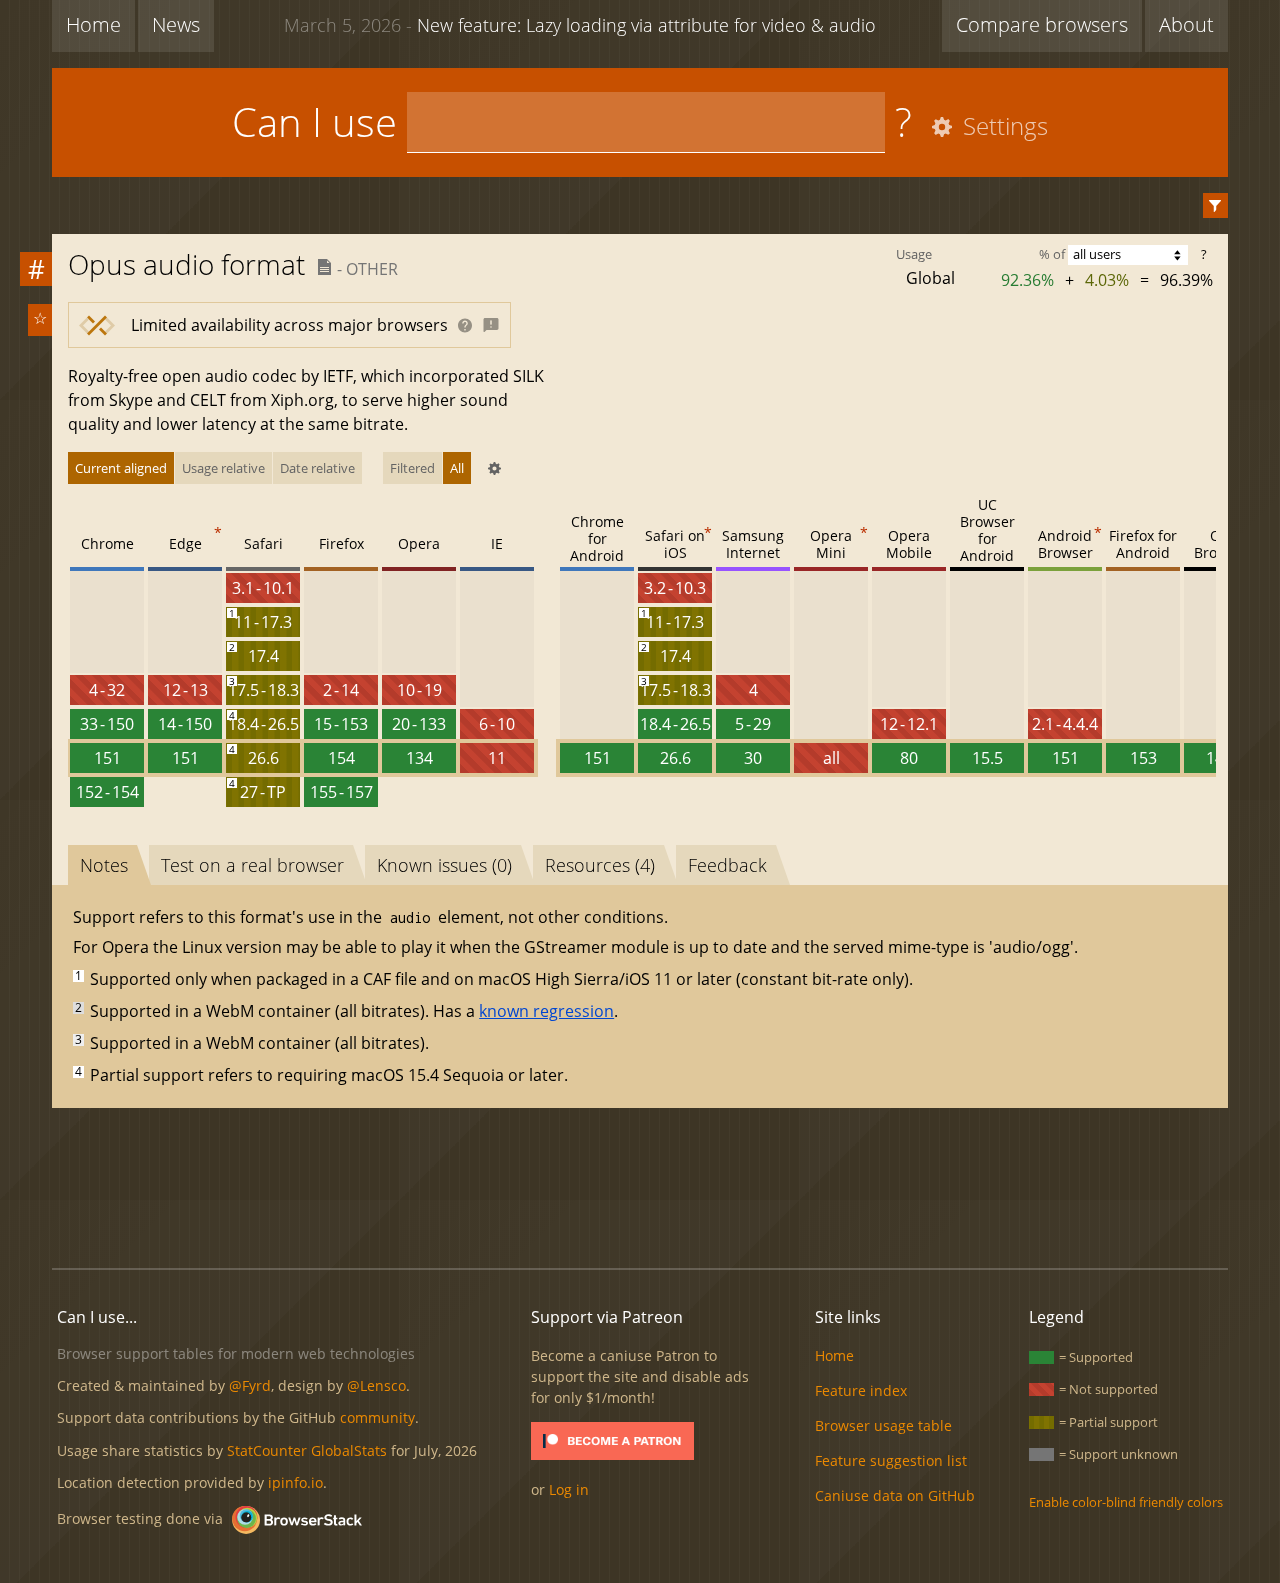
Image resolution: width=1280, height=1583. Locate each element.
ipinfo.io (295, 1482)
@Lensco (376, 1385)
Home (93, 24)
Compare (1042, 24)
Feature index (861, 1390)
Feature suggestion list (891, 1460)
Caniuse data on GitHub (895, 1495)
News (176, 24)
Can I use (314, 121)
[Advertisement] (640, 1185)
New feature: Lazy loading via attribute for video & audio (580, 25)
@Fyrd (250, 1385)
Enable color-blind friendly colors (1126, 1502)
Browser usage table (883, 1425)
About (1186, 24)
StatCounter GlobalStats (307, 1450)
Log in (569, 1489)
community (377, 1417)
